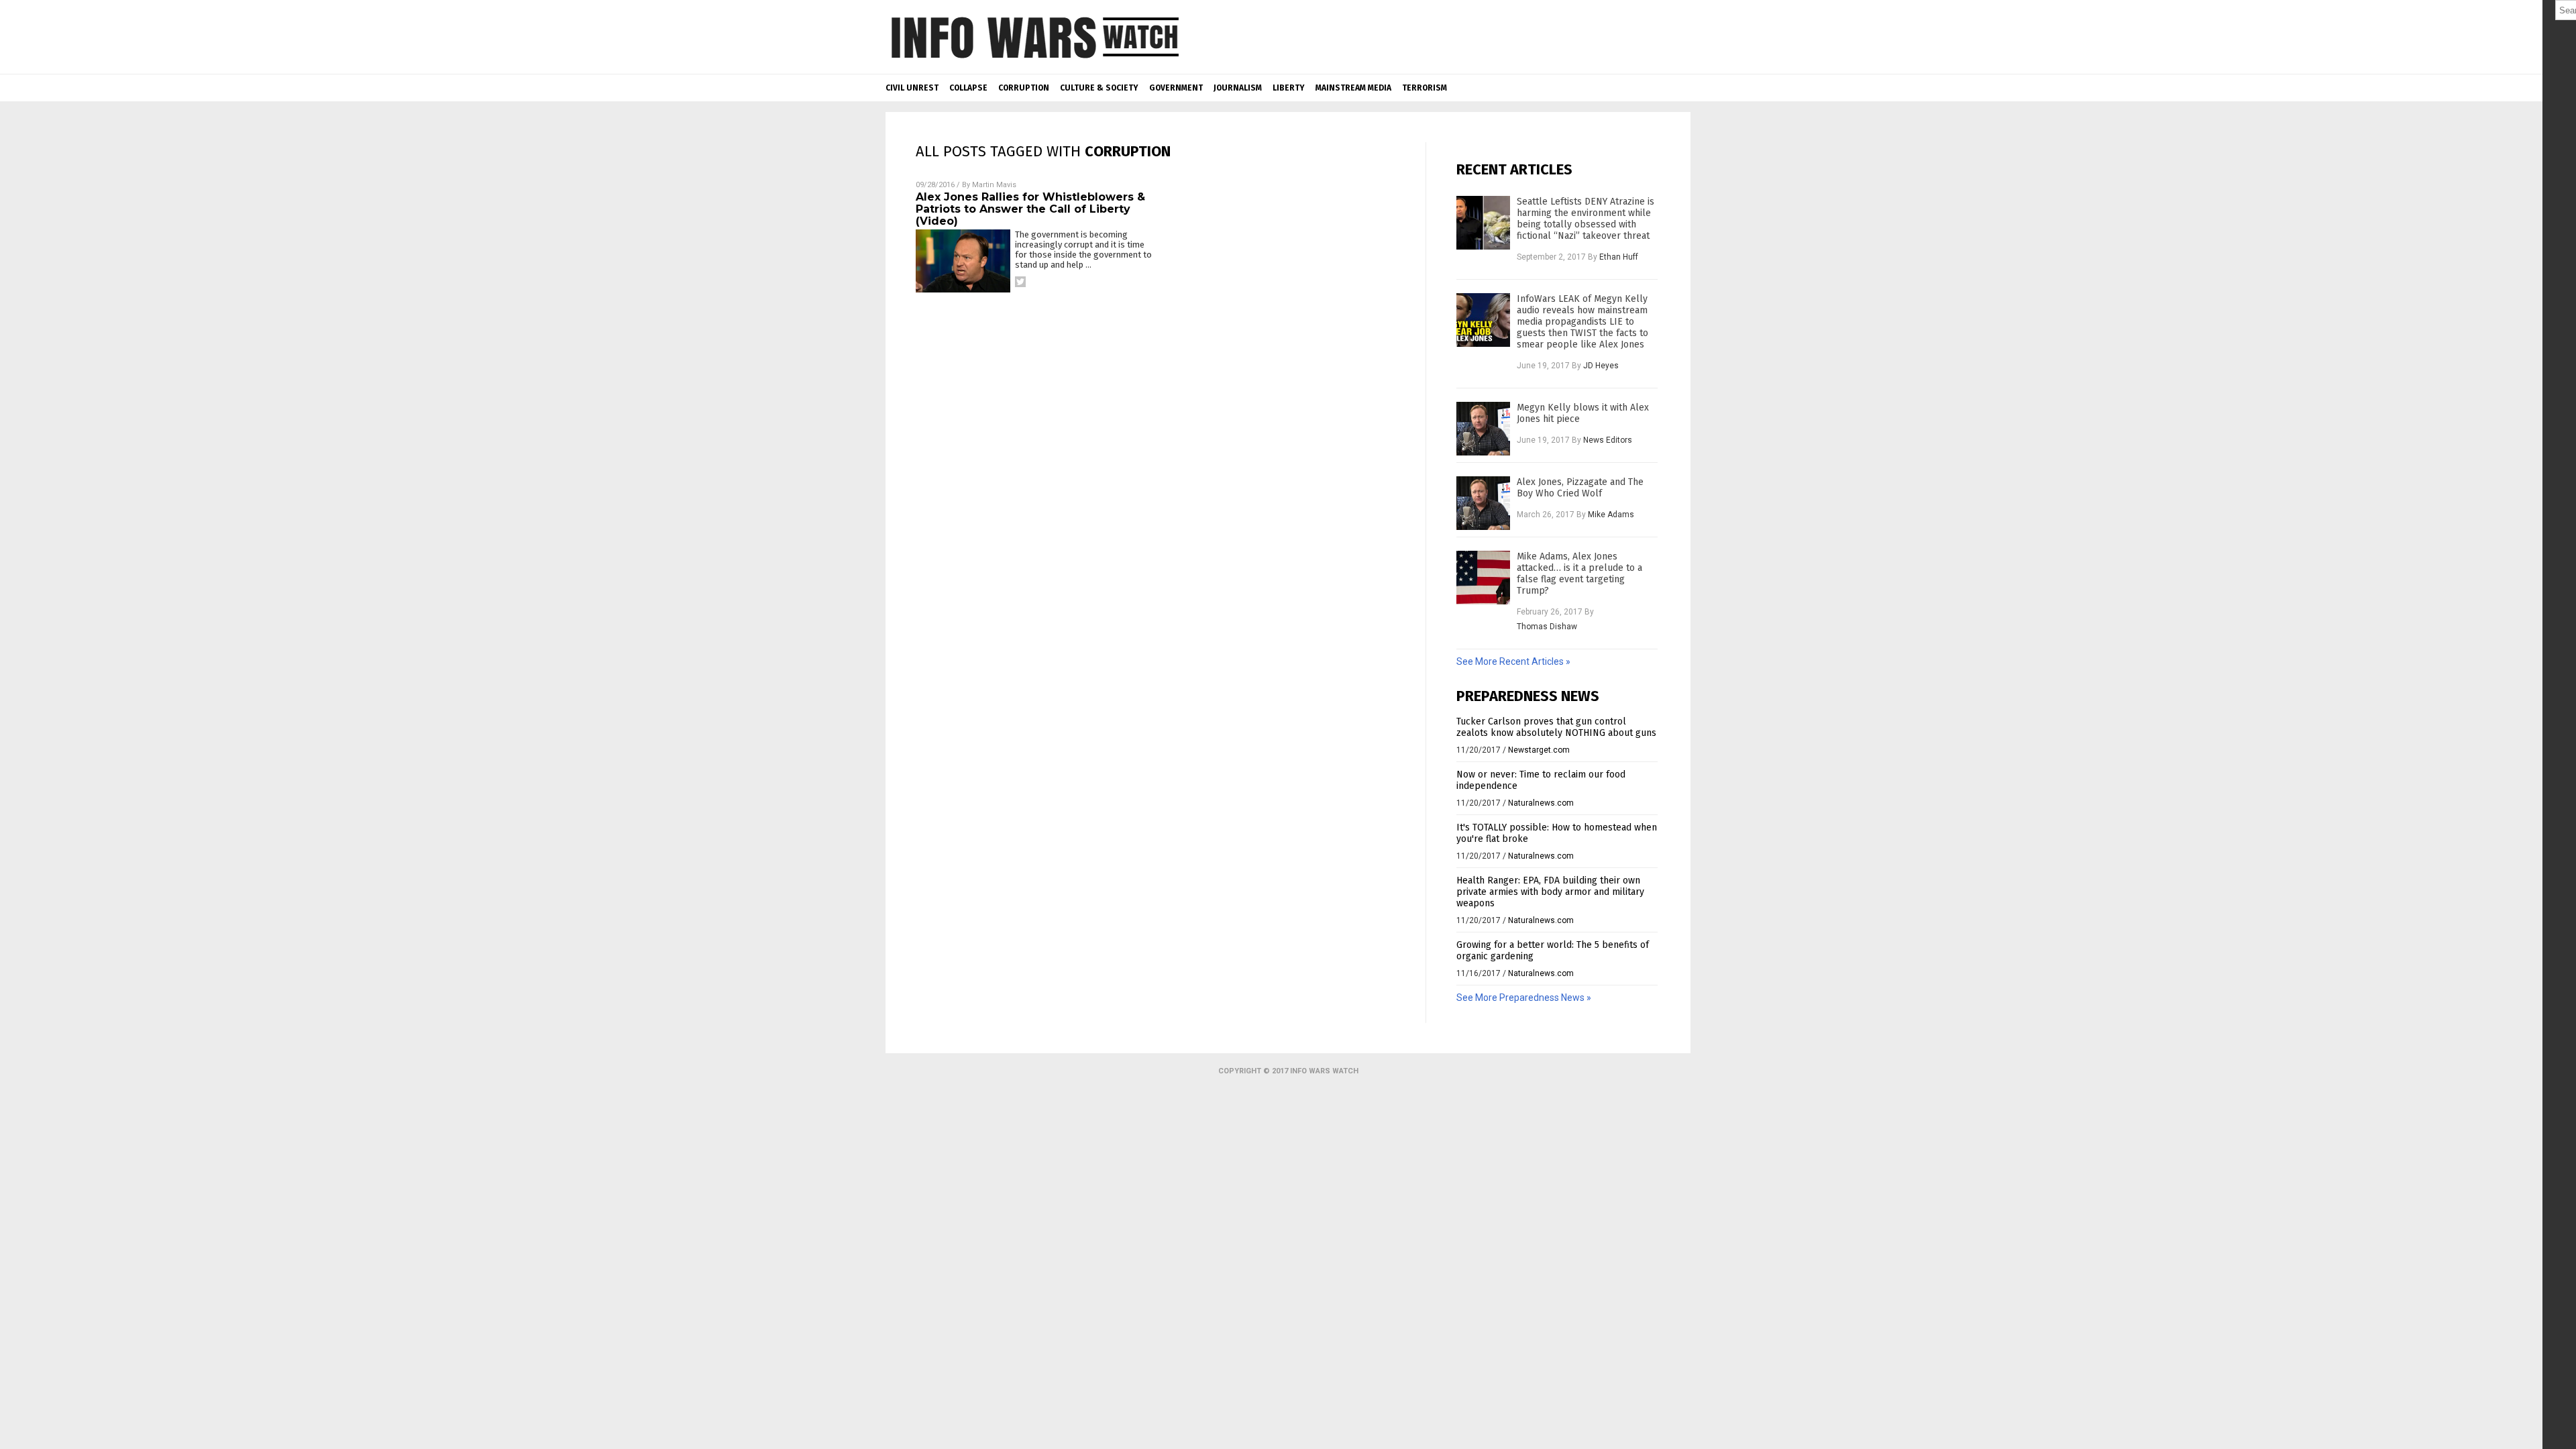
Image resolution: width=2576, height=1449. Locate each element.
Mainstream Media (1353, 88)
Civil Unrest (912, 88)
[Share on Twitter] (1020, 282)
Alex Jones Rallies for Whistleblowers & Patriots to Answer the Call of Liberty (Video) (1030, 209)
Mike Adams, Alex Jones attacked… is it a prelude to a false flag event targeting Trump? (1579, 574)
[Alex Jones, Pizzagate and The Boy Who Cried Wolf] (1483, 503)
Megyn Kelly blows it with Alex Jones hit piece (1583, 413)
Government (1176, 88)
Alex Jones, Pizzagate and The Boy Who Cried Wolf (1580, 488)
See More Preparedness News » (1524, 998)
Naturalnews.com (1541, 803)
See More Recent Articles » (1513, 661)
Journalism (1238, 88)
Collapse (968, 88)
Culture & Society (1099, 88)
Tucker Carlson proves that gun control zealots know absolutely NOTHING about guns (1556, 727)
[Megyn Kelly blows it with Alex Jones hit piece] (1483, 429)
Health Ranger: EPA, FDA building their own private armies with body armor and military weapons (1550, 892)
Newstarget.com (1539, 750)
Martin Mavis (994, 185)
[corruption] (1034, 64)
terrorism (1425, 88)
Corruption (1024, 88)
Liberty (1289, 88)
